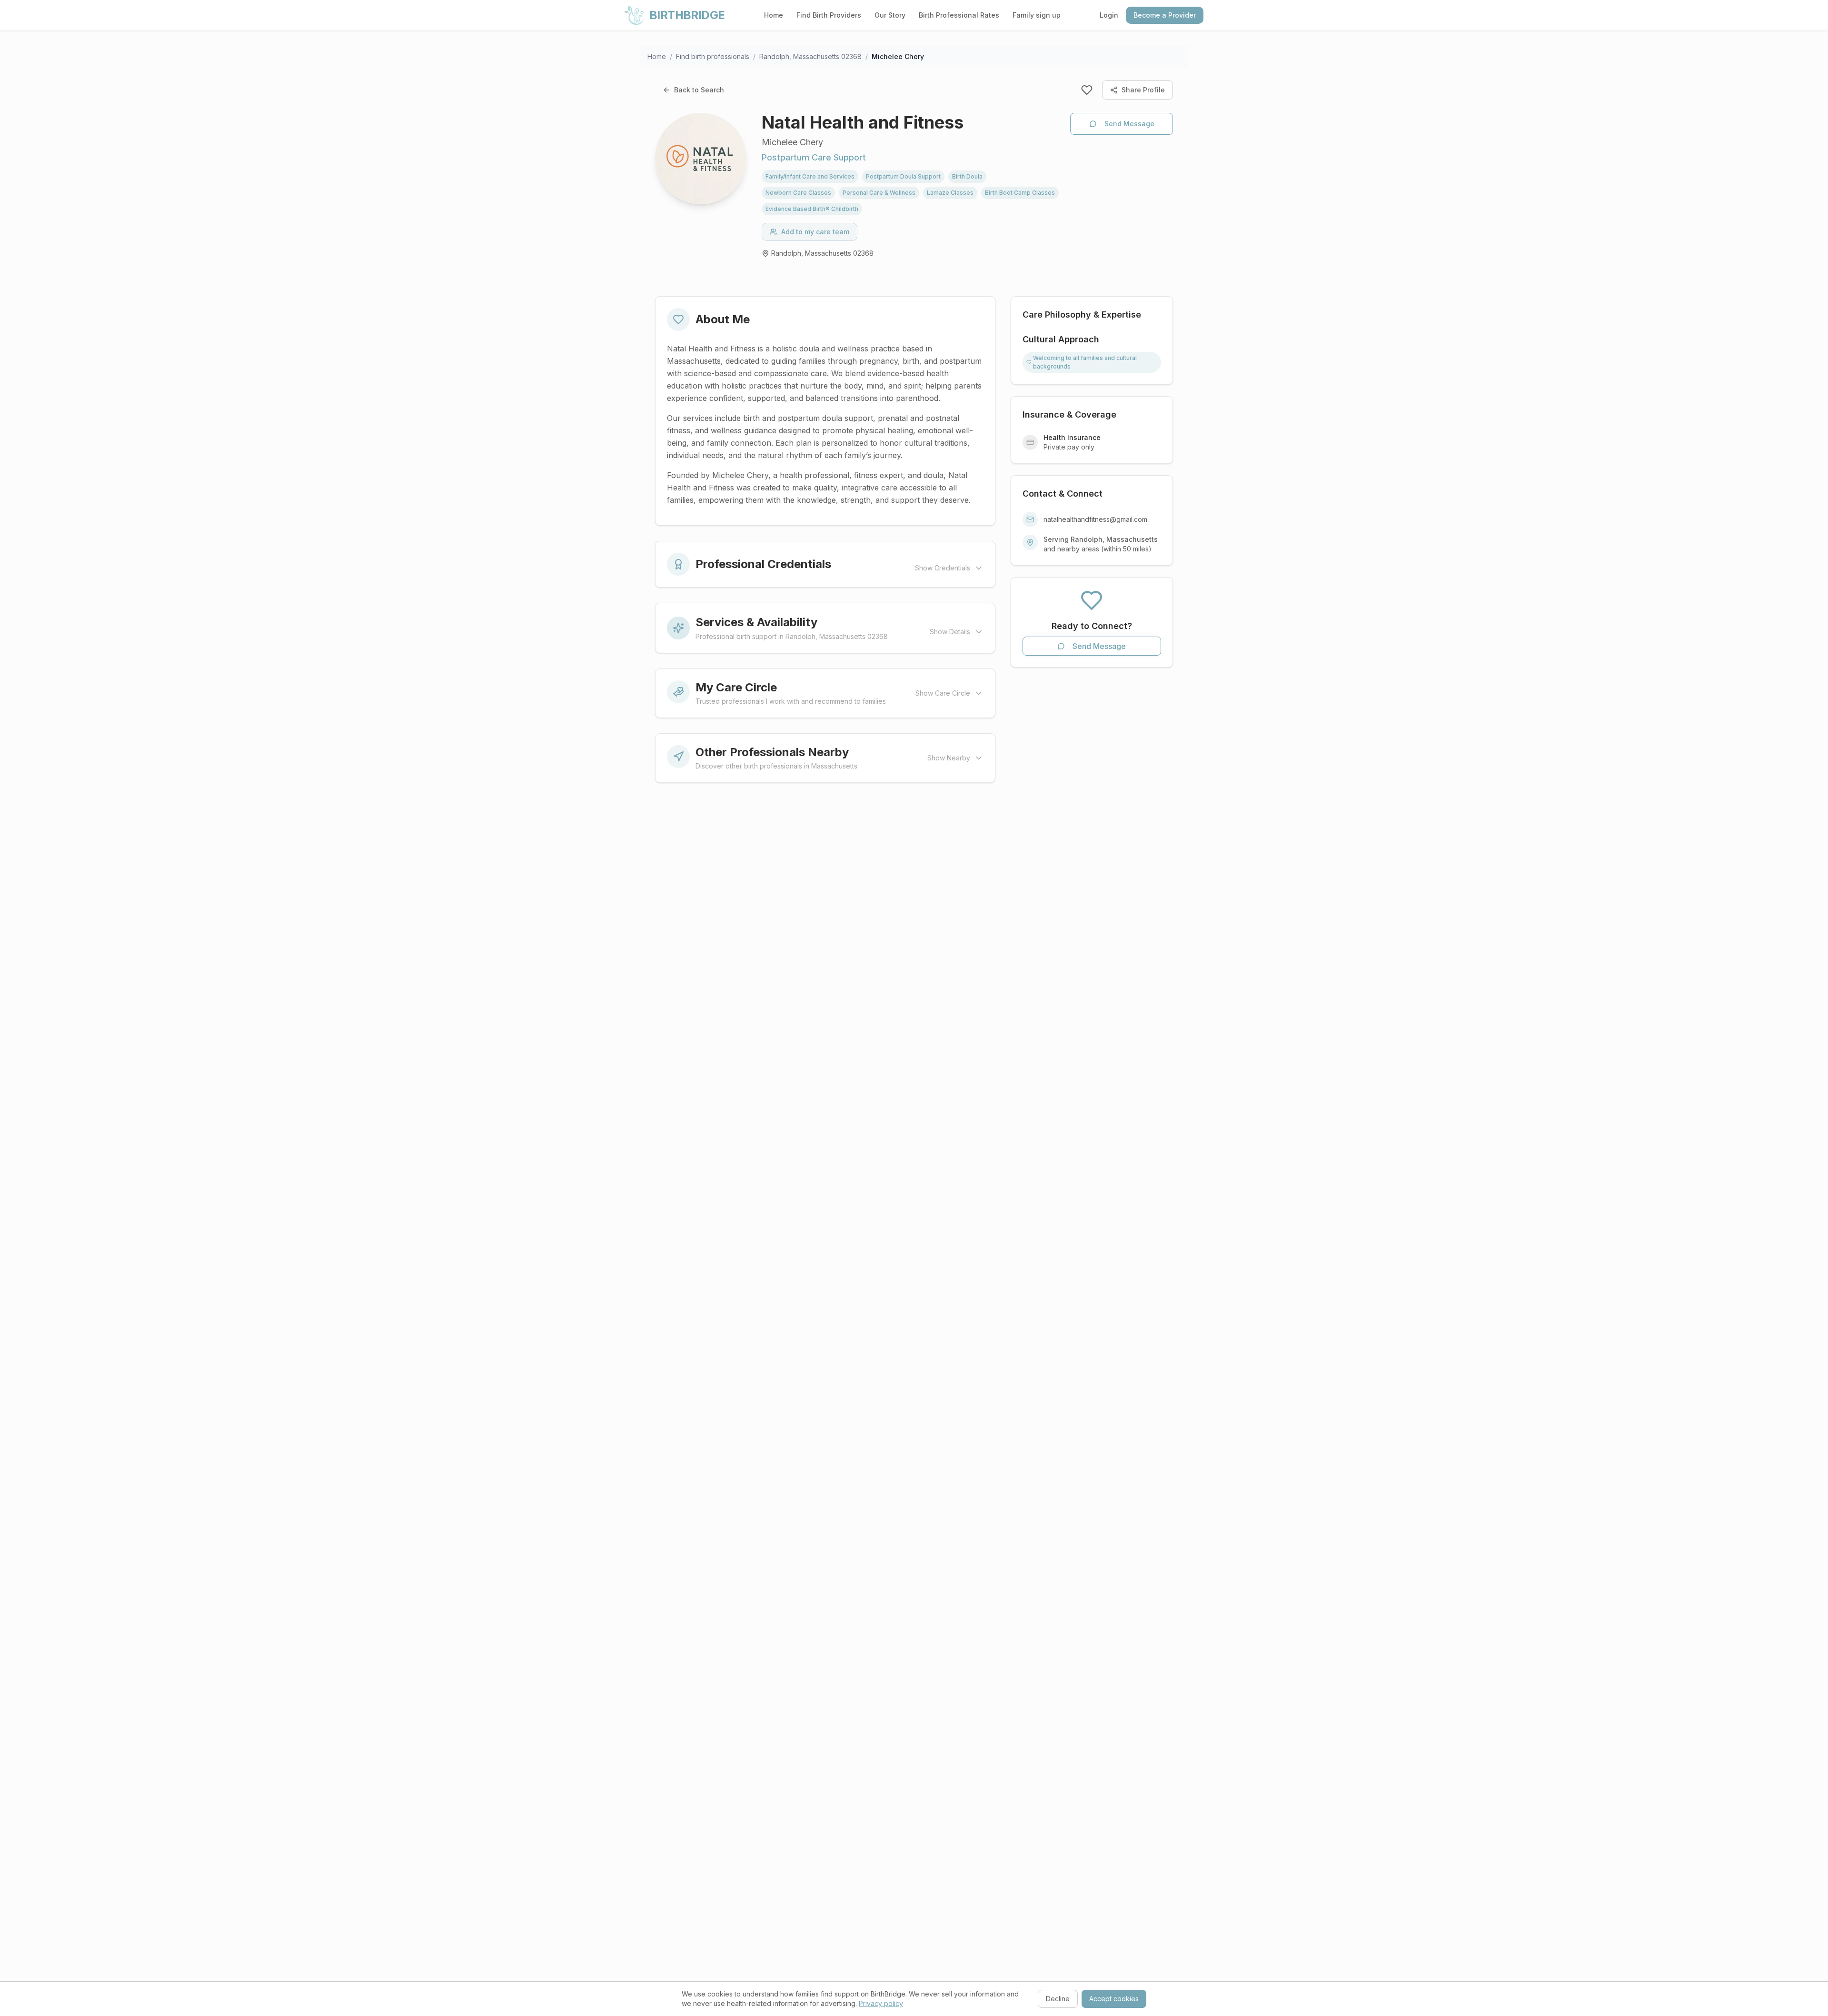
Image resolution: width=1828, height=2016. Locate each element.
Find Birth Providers (829, 15)
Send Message (1129, 124)
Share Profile (1143, 90)
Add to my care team (815, 232)
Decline (1058, 1999)
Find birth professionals (713, 56)
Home (774, 15)
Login (1109, 15)
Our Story (890, 15)
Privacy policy (881, 2003)
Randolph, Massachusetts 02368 (810, 56)
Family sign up (1037, 15)
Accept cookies (1114, 1999)
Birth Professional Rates (959, 15)
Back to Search (699, 90)
